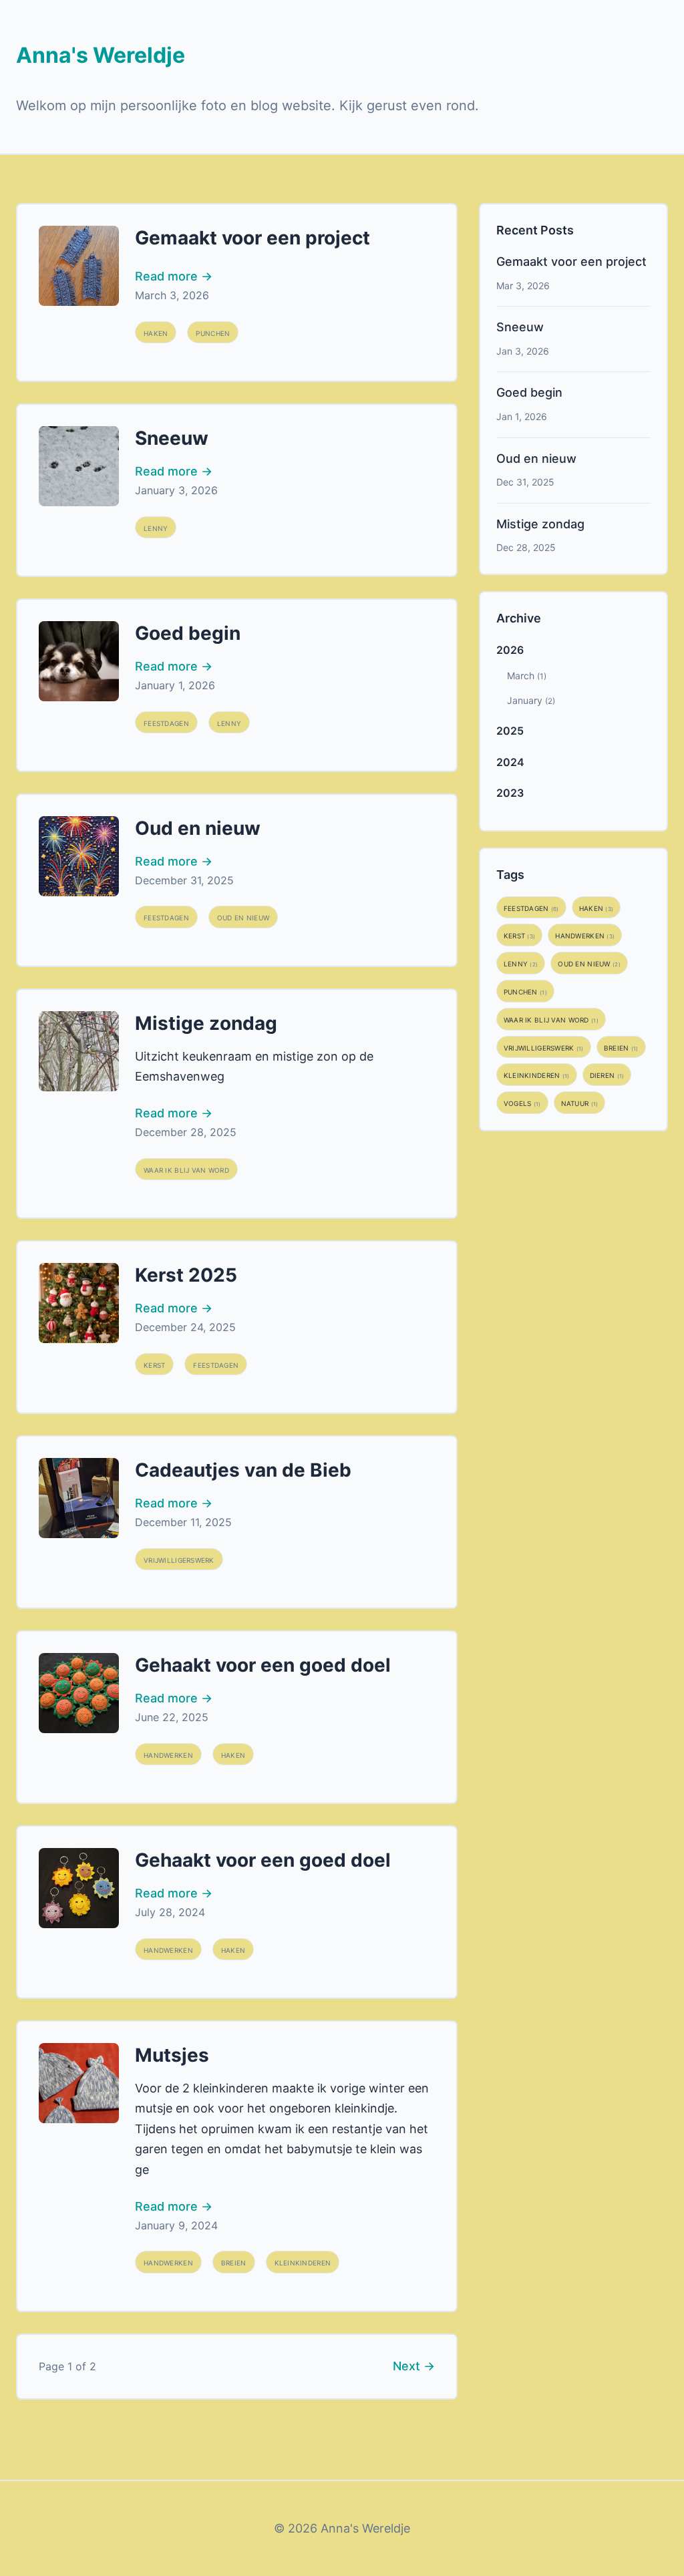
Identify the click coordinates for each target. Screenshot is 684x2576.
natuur (580, 1102)
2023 (510, 793)
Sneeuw (172, 438)
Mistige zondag (206, 1023)
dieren (607, 1074)
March (527, 676)
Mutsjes (172, 2055)
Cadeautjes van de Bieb (243, 1470)
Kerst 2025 (186, 1275)
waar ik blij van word (186, 1169)
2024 (510, 762)
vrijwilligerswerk (179, 1559)
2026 (510, 650)
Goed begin (188, 633)
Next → (414, 2366)
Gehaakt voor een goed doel (263, 1665)
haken (156, 332)
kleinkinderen (303, 2262)
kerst (154, 1364)
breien (234, 2262)
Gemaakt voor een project (252, 238)
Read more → (174, 276)
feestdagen (166, 722)
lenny (156, 527)
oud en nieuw (243, 917)
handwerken (168, 1754)
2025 (510, 731)
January (531, 700)
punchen (213, 332)
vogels (522, 1102)
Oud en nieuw (198, 828)
